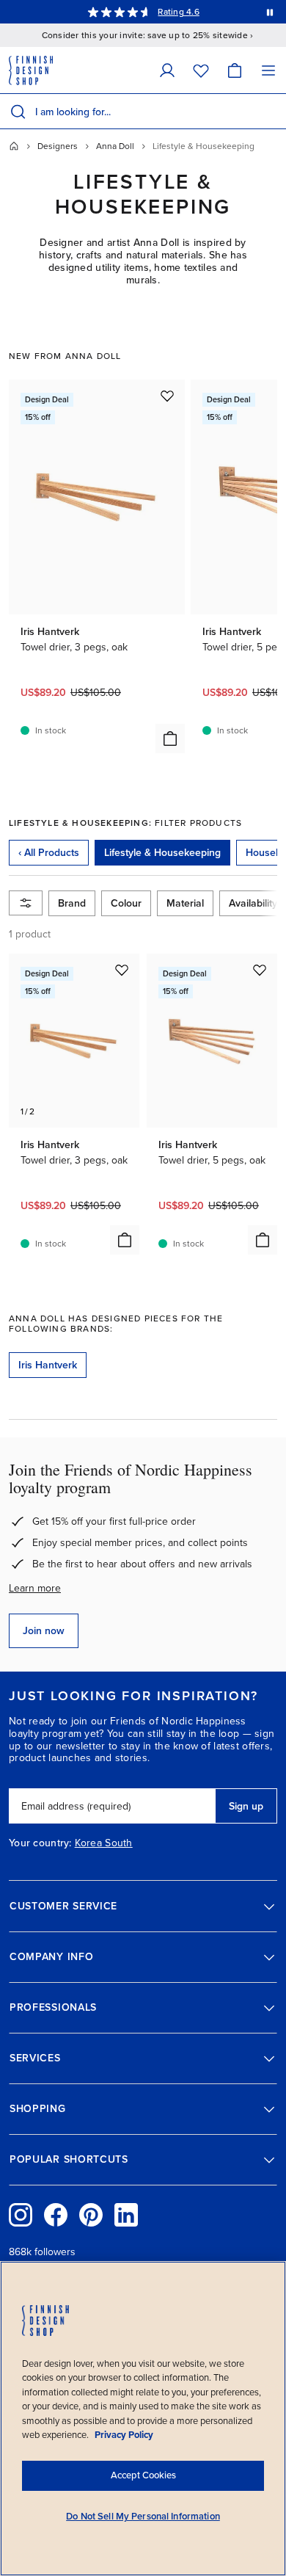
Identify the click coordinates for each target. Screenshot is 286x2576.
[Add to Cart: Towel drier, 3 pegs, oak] (170, 739)
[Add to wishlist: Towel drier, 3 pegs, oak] (167, 396)
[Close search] (272, 112)
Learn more (35, 1588)
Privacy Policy (124, 2435)
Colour (126, 903)
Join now (44, 1631)
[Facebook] (56, 2215)
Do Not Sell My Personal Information (143, 2517)
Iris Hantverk (48, 1365)
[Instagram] (21, 2215)
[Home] (14, 146)
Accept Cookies (143, 2475)
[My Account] (167, 70)
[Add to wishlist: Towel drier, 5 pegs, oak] (260, 970)
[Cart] (235, 70)
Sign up (246, 1806)
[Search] (18, 112)
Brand (72, 903)
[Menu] (268, 70)
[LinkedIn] (126, 2215)
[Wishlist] (201, 70)
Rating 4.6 (178, 12)
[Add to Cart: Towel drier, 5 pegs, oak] (263, 1240)
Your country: (40, 1843)
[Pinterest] (91, 2215)
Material (185, 903)
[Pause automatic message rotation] (270, 12)
